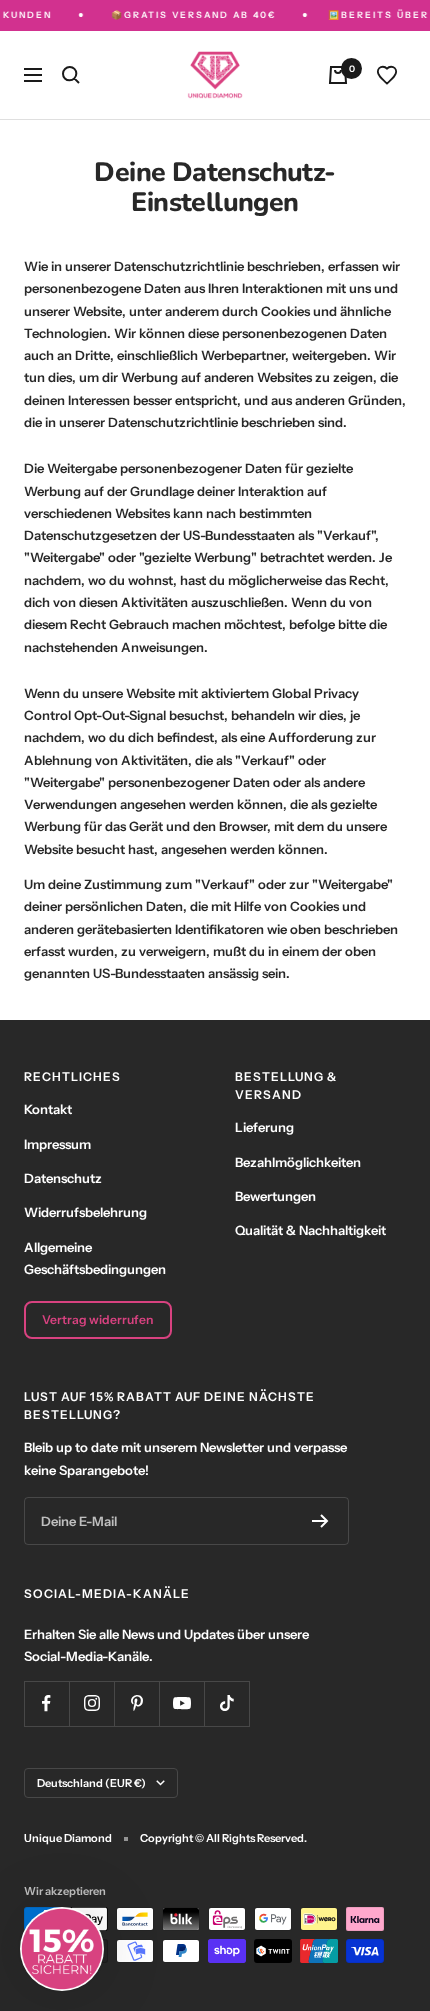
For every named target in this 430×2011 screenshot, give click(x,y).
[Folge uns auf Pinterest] (136, 1703)
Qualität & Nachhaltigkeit (310, 1230)
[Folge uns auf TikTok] (226, 1703)
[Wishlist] (387, 75)
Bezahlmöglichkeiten (298, 1162)
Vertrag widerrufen (97, 1319)
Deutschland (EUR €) (91, 1783)
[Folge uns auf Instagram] (91, 1703)
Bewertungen (275, 1196)
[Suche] (71, 75)
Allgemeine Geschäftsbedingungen (95, 1258)
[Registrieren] (320, 1521)
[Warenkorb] (338, 75)
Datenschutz (63, 1178)
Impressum (57, 1144)
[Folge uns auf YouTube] (181, 1703)
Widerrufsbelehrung (85, 1212)
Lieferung (264, 1127)
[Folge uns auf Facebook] (46, 1703)
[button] (62, 1949)
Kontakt (48, 1109)
